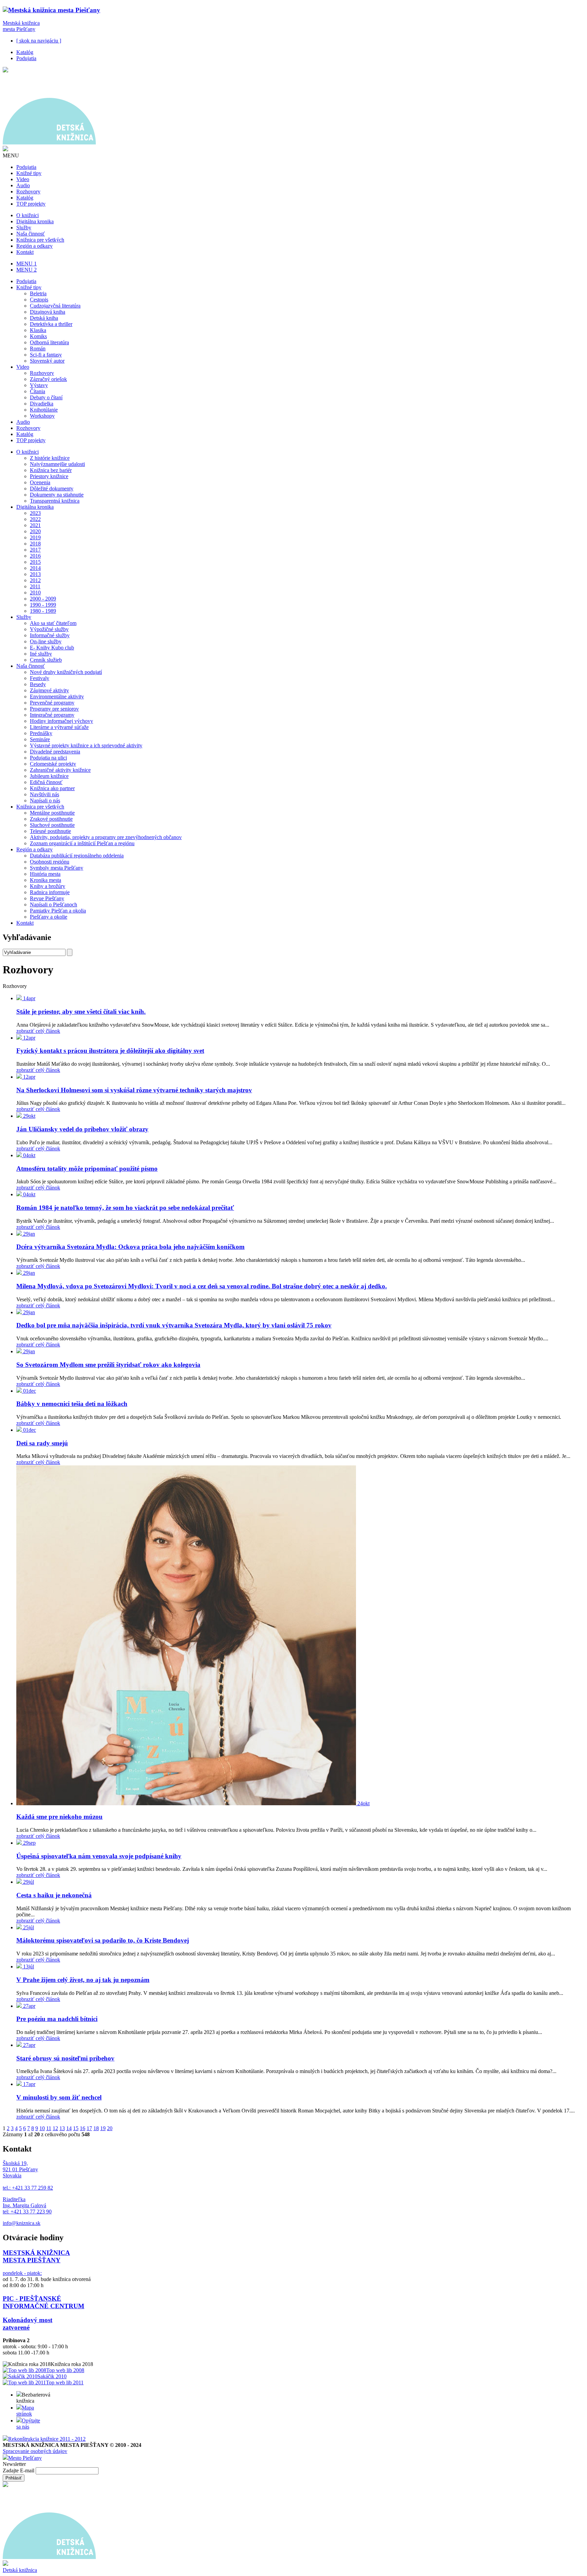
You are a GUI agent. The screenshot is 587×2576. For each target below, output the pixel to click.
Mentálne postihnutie (52, 813)
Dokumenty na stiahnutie (57, 495)
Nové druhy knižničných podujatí (66, 672)
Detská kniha (44, 318)
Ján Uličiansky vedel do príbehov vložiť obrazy (82, 1129)
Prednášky (41, 733)
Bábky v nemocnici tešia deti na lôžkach (72, 1404)
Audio (23, 185)
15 (76, 2128)
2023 (35, 513)
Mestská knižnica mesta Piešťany (21, 26)
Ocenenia (40, 482)
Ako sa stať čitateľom (53, 623)
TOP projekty (31, 204)
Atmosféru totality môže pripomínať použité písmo (87, 1169)
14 (69, 2128)
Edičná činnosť (46, 782)
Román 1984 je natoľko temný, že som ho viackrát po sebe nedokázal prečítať (125, 1208)
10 (42, 2128)
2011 (35, 586)
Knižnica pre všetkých (40, 240)
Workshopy (42, 416)
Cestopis (39, 300)
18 (96, 2128)
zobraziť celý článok (38, 1031)
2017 (35, 550)
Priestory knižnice (49, 476)
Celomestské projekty (53, 764)
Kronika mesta (46, 880)
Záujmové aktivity (49, 690)
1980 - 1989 (43, 611)
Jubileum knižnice (49, 776)
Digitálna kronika (35, 221)
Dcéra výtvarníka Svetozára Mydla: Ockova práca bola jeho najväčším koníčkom (130, 1247)
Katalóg (25, 52)
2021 (35, 525)
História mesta (45, 874)
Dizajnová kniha (48, 312)
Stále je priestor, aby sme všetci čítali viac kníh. (81, 1012)
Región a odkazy (34, 246)
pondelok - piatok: (22, 2273)
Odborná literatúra (49, 342)
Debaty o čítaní (46, 397)
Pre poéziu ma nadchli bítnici (57, 2019)
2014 (35, 568)
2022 (35, 519)
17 (89, 2128)
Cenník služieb (46, 660)
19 (103, 2128)
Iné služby (41, 654)
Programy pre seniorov (54, 709)
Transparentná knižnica (55, 501)
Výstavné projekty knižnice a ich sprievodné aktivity (86, 745)
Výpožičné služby (49, 629)
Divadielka (42, 404)
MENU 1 (26, 264)
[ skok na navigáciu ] (39, 41)
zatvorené (16, 2327)
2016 (35, 556)
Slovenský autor (47, 361)
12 (55, 2128)
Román (38, 349)
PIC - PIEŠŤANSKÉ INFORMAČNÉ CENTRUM (43, 2302)
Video (23, 179)
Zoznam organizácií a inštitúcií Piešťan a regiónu (82, 843)
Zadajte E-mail (19, 2470)
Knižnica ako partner (52, 788)
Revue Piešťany (47, 898)
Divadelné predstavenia (55, 752)
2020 (35, 531)
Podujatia (26, 58)
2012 (35, 580)
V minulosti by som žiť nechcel (59, 2097)
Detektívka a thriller (51, 324)
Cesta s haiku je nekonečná (54, 1895)
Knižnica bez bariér (51, 470)
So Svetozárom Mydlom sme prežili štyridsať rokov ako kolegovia (108, 1365)
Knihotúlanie (44, 410)
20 (110, 2128)
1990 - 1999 (43, 605)
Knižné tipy (29, 173)
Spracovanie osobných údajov (35, 2451)
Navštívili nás (45, 794)
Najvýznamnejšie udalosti (57, 464)
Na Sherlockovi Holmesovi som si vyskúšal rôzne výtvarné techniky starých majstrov (134, 1090)
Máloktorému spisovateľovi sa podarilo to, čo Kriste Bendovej (103, 1940)
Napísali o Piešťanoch (54, 904)
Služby (24, 228)
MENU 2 (26, 270)
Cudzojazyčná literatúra (55, 306)
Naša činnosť (31, 234)
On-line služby (46, 641)
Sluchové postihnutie (52, 825)
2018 (35, 544)
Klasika (38, 330)
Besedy (38, 684)
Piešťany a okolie (49, 917)
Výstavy (39, 385)
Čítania (38, 391)
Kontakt (25, 252)
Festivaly (40, 678)
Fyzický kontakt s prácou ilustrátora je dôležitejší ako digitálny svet (110, 1051)
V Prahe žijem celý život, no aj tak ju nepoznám (83, 1980)
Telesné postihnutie (50, 831)
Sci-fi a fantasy (46, 355)
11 (49, 2128)
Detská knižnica (20, 2570)
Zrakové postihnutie (51, 819)
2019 (35, 537)
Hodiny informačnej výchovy (61, 721)
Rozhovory (28, 192)
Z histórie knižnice (50, 458)
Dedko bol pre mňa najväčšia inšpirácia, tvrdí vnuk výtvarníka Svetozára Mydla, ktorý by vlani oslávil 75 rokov (174, 1325)
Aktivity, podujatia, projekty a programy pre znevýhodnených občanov (106, 837)
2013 (35, 574)
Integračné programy (52, 715)
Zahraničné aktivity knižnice (60, 770)
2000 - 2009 (43, 599)
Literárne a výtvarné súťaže (59, 727)
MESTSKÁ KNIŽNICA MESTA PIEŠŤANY (36, 2256)
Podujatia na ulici (48, 758)
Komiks (38, 336)
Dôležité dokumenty (52, 489)
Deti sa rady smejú (42, 1443)
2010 (35, 593)
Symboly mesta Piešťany (57, 868)
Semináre (40, 739)
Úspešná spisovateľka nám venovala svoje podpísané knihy (99, 1856)
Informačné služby (50, 635)
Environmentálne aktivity (57, 697)
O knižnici (28, 215)
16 (83, 2128)
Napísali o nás (45, 800)
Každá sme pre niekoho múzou (59, 1817)
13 (62, 2128)
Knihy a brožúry (48, 886)
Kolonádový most (28, 2320)
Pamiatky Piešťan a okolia (58, 911)
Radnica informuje (50, 892)
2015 (35, 562)
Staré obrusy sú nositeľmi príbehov (65, 2058)
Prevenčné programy (52, 703)
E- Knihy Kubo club (52, 648)
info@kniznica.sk (22, 2223)
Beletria (38, 293)
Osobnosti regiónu (50, 862)
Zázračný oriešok (48, 379)
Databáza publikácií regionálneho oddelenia (77, 856)
